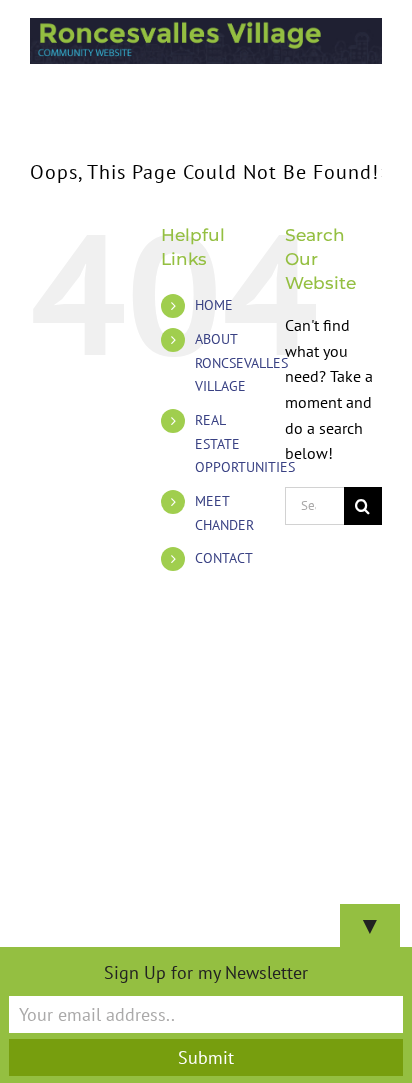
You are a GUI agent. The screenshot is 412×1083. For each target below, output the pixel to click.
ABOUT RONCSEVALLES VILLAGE (241, 363)
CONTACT (224, 558)
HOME (214, 305)
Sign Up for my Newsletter (206, 972)
